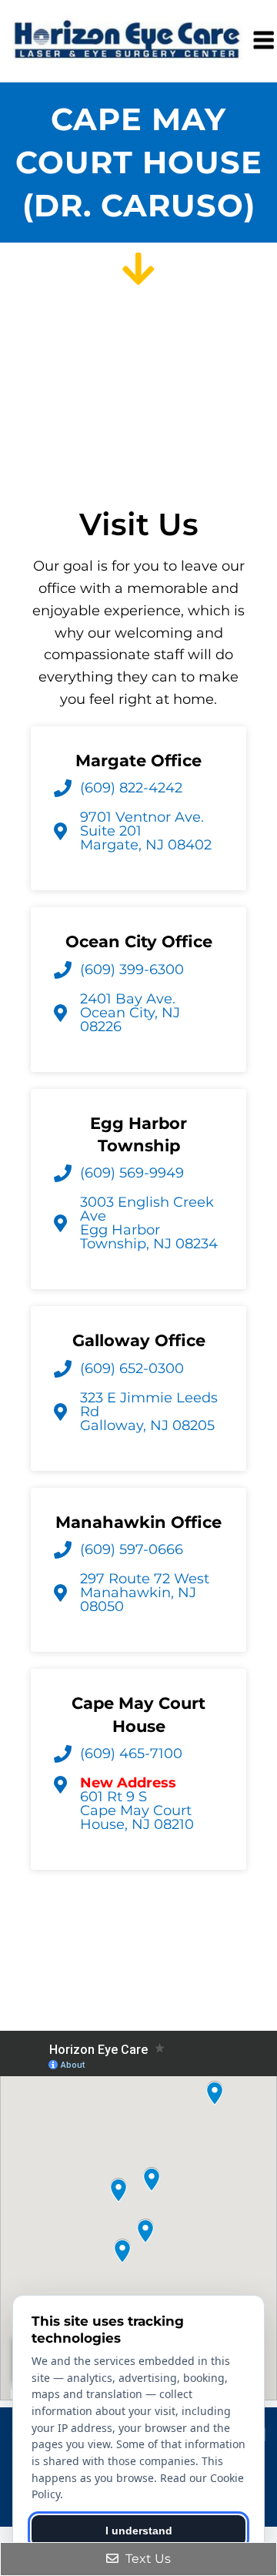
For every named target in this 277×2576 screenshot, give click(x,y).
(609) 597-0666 (132, 1549)
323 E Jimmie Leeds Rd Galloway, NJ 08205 (149, 1412)
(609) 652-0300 (132, 1368)
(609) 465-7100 (131, 1754)
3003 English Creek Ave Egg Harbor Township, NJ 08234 (149, 1223)
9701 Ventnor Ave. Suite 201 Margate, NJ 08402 (146, 831)
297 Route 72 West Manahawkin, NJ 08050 (145, 1593)
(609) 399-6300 (132, 970)
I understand (139, 2531)
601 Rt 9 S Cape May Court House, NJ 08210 (137, 1804)
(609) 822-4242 (131, 788)
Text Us (147, 2559)
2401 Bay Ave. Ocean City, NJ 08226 (130, 1013)
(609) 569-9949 (132, 1173)
